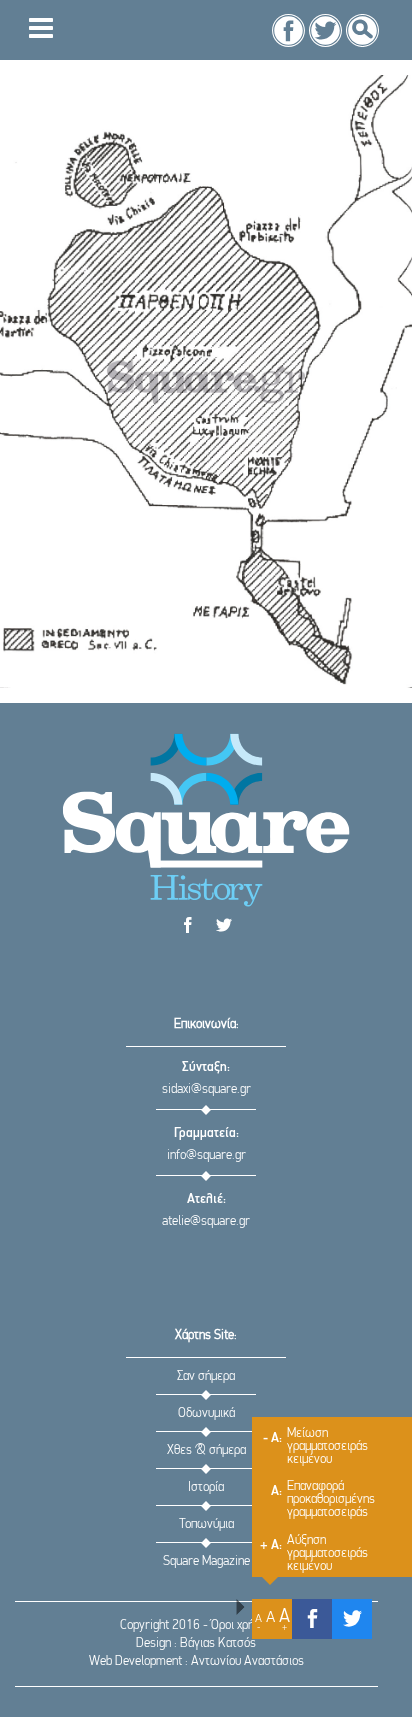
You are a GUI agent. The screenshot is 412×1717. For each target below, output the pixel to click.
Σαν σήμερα (206, 1376)
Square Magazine (206, 1561)
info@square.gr (206, 1155)
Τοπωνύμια (206, 1524)
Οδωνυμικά (206, 1413)
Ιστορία (206, 1487)
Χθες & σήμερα (206, 1450)
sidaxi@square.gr (206, 1089)
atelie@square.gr (206, 1221)
